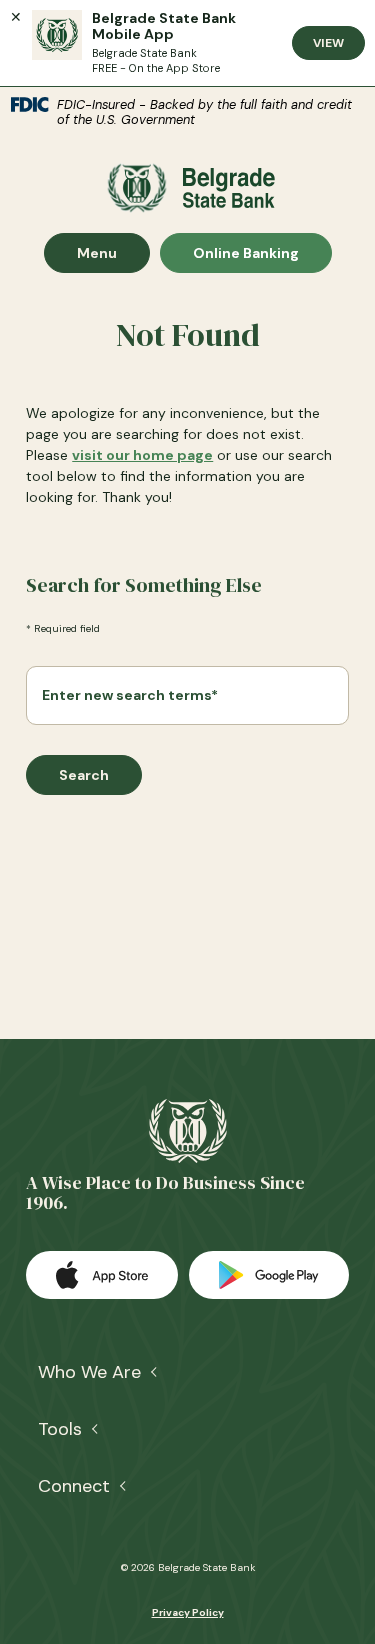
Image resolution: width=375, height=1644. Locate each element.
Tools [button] (60, 1429)
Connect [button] (74, 1486)
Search (84, 775)
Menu (113, 252)
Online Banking (245, 252)
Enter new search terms (130, 695)
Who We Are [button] (89, 1372)
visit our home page (142, 455)
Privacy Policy (188, 1612)
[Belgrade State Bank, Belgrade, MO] (188, 188)
